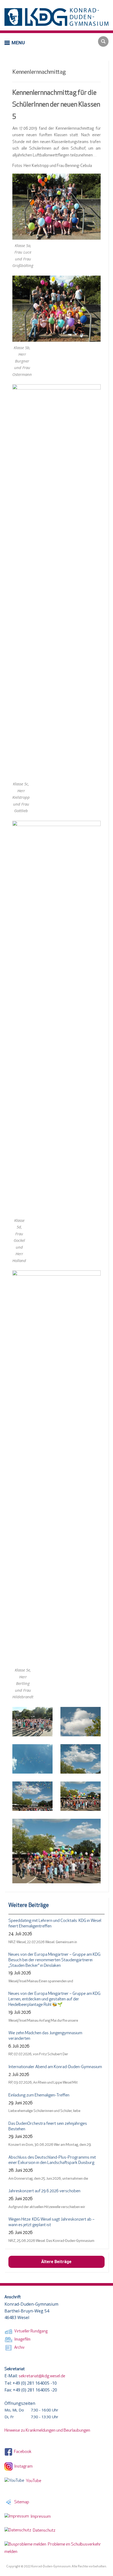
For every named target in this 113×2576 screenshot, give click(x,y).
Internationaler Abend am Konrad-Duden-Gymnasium (55, 2067)
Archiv (19, 2348)
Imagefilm (22, 2340)
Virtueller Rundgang (30, 2331)
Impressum (40, 2517)
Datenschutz (43, 2531)
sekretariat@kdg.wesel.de (42, 2376)
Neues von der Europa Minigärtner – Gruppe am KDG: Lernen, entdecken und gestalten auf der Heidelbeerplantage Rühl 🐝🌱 (55, 1999)
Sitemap (21, 2502)
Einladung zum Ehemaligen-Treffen (39, 2095)
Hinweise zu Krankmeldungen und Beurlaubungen (47, 2431)
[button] (15, 43)
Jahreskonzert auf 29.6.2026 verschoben (44, 2191)
